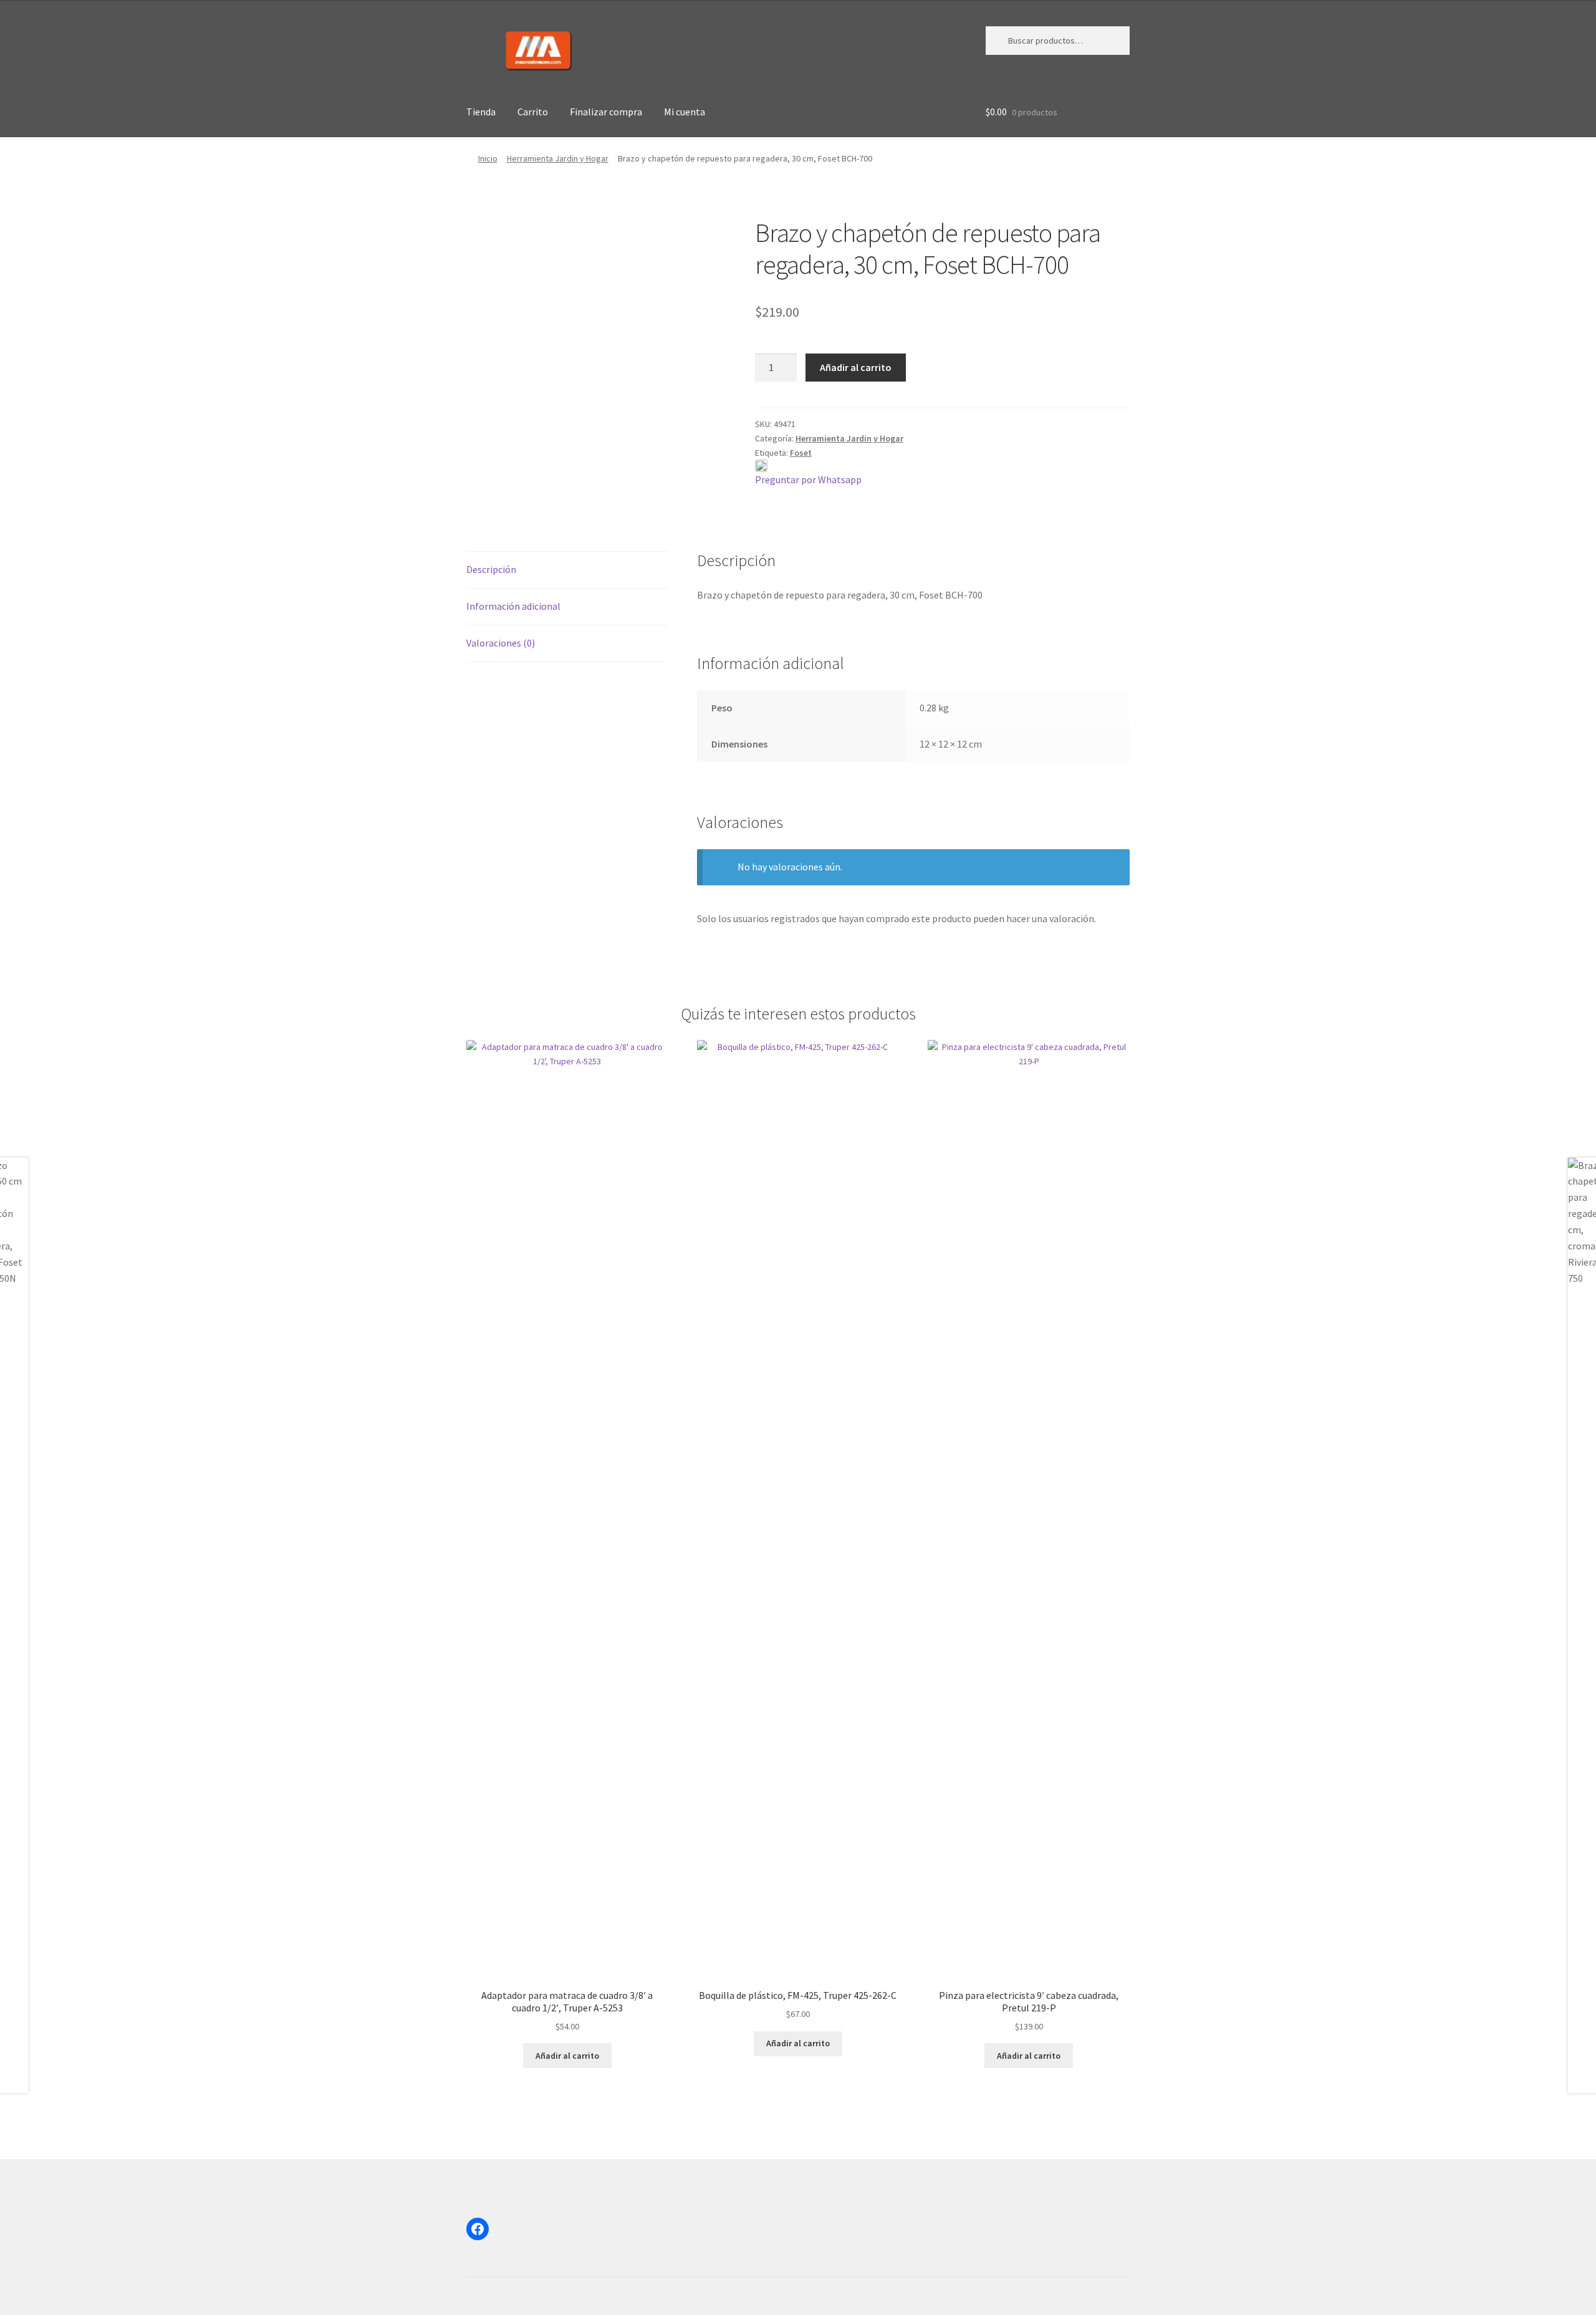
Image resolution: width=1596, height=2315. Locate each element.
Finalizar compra (606, 112)
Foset (801, 453)
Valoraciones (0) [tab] (501, 643)
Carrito (533, 112)
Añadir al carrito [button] (567, 2056)
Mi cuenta (685, 112)
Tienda (481, 112)
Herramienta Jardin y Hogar (558, 158)
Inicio (488, 158)
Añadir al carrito (856, 367)
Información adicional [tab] (513, 606)
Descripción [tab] (491, 569)
